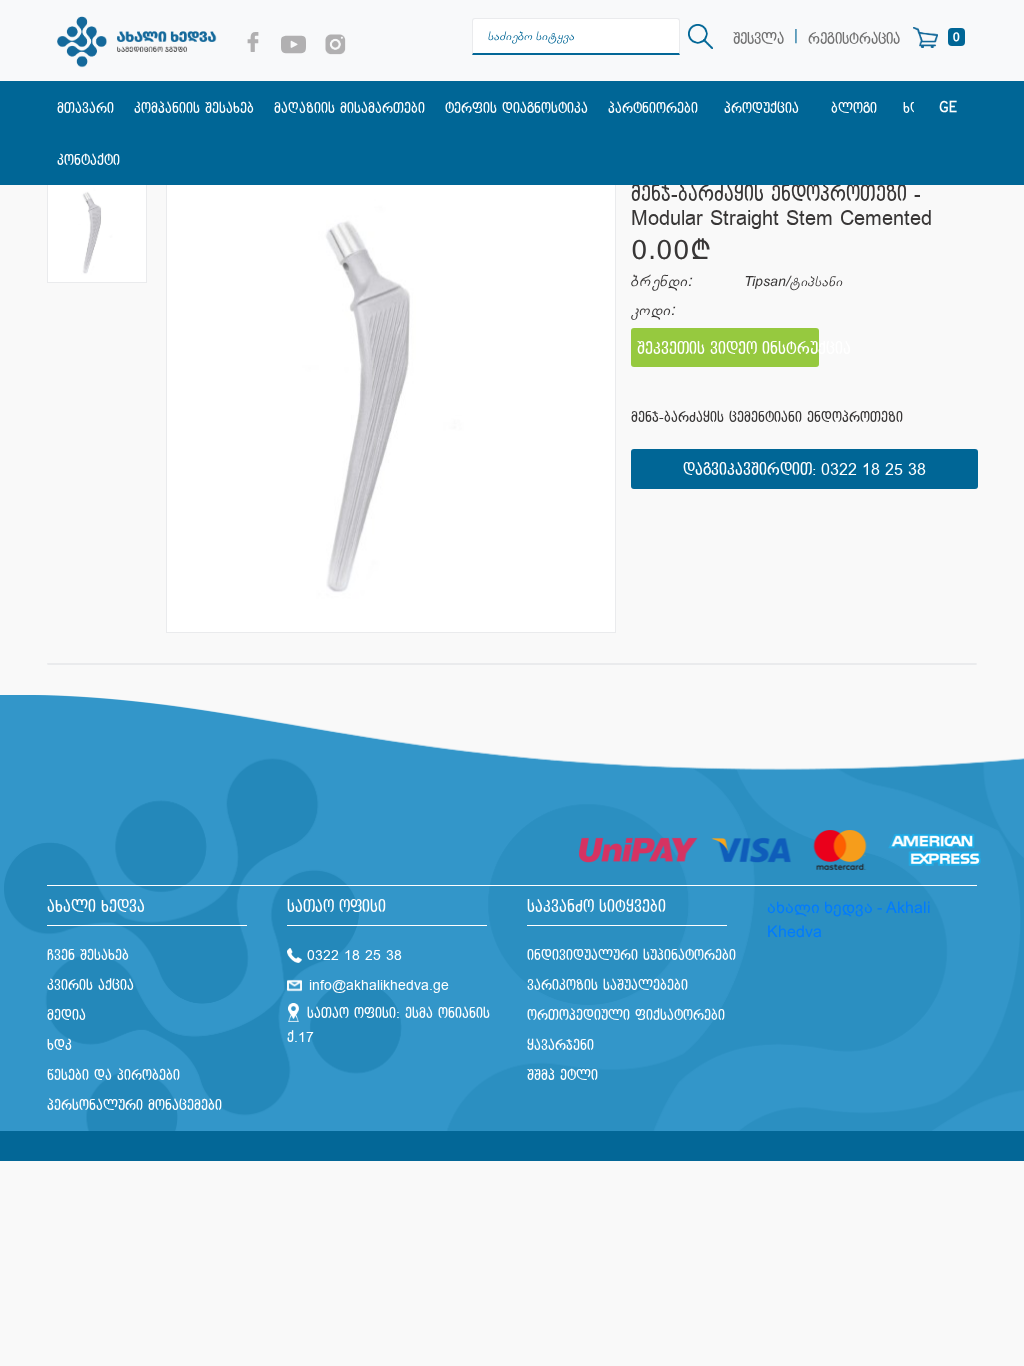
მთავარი (85, 108)
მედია (66, 1015)
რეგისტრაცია (854, 39)
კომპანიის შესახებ (194, 108)
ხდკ (59, 1045)
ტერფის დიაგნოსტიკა (516, 108)
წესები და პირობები (113, 1075)
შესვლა (758, 39)
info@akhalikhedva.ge (379, 985)
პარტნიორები (653, 108)
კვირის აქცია (90, 985)
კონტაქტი (88, 160)
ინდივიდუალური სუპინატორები (631, 955)
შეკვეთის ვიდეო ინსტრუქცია (728, 349)
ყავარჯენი (560, 1045)
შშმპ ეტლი (562, 1075)
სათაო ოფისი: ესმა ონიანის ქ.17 (388, 1025)
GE (948, 108)
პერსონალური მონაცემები (134, 1105)
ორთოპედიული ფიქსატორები (626, 1015)
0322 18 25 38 (873, 470)
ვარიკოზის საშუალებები (607, 985)
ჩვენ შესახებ (88, 955)
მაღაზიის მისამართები (349, 108)
